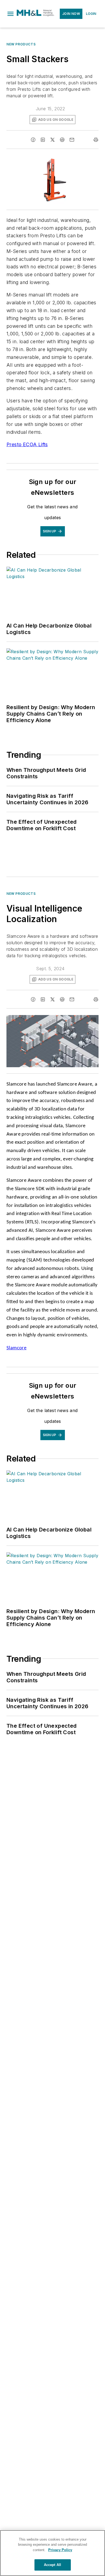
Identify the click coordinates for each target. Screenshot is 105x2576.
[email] (72, 140)
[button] (10, 14)
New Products (21, 44)
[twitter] (52, 140)
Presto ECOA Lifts (27, 444)
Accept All (52, 2565)
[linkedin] (43, 140)
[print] (96, 140)
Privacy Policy (60, 2550)
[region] (52, 2553)
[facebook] (33, 140)
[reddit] (62, 140)
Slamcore (16, 1348)
